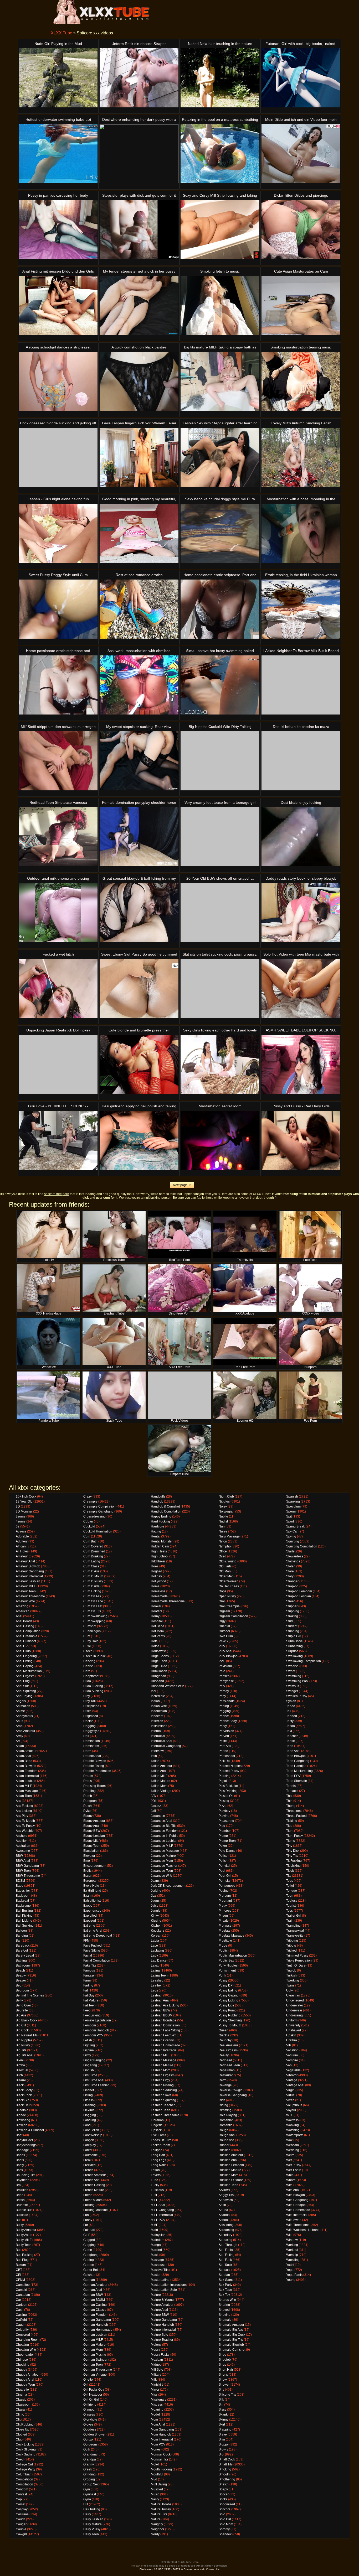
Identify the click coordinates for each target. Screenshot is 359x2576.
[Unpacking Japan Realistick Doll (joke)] (58, 1064)
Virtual (291, 2095)
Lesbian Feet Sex (163, 2035)
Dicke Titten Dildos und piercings (301, 195)
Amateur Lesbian (28, 1581)
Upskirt (291, 2035)
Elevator (89, 1856)
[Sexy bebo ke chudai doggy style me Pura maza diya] (220, 533)
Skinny (224, 2419)
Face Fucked (93, 1946)
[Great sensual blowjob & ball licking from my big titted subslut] (139, 913)
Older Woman (229, 1581)
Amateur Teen (26, 1591)
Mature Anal (159, 2310)
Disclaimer (146, 2569)
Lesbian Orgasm (163, 2075)
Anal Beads (24, 1621)
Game (88, 2250)
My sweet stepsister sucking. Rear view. (139, 727)
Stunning (293, 1631)
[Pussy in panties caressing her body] (58, 230)
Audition (22, 1841)
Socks (223, 2499)
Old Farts (225, 1566)
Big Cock (22, 2030)
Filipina (89, 2050)
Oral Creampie (229, 1606)
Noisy (223, 1506)
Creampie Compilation (99, 1506)
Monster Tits (160, 2459)
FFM (86, 1941)
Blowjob (22, 2125)
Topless (292, 1901)
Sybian (291, 1701)
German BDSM (94, 2300)
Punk (222, 1975)
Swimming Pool (297, 1681)
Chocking (23, 2365)
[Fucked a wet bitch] (58, 989)
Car (18, 2300)
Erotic (87, 1871)
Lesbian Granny (162, 2040)
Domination (92, 1741)
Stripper (292, 1606)
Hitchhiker (158, 1561)
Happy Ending (161, 1516)
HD (86, 2504)
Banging (22, 1936)
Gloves (88, 2424)
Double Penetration (97, 1771)
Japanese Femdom (165, 1831)
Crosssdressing (94, 1516)
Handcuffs (158, 1496)
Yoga (290, 2270)
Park (222, 1686)
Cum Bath (90, 1541)
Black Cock (24, 2095)
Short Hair (226, 2370)
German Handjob (96, 2325)
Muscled (157, 2489)
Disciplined (91, 1706)
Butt (19, 2250)
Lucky (155, 2185)
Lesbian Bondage (164, 2020)
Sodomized (227, 2504)
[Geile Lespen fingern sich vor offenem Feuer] (139, 457)
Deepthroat (91, 1676)
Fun (86, 2215)
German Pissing (95, 2355)
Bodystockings (26, 2145)
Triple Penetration (299, 1960)
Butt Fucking (25, 2255)
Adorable (22, 1536)
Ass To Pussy (25, 1826)
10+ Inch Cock (26, 1496)
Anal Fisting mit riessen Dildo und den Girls (58, 271)
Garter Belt (91, 2270)
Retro (223, 2080)
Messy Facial (160, 2355)
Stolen (291, 1566)
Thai (289, 1796)
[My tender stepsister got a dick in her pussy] (139, 306)
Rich (222, 2100)
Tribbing (292, 1941)
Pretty (223, 1906)
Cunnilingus (92, 1631)
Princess (225, 1911)
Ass (18, 1801)
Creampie (90, 1501)
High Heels (159, 1551)
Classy (21, 2410)
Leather (156, 1985)
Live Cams (158, 2135)
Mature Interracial (163, 2330)
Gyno (87, 2499)
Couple (21, 2529)
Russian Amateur (231, 2155)
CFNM (20, 2280)
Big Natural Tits (27, 2035)
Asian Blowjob (26, 1766)
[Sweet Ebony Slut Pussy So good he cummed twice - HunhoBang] (139, 989)
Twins (290, 1985)
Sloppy (224, 2444)
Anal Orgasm (25, 1676)
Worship (292, 2255)
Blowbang (23, 2120)
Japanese (158, 1816)
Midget (156, 2365)
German (89, 2280)
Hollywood (158, 1581)
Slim (222, 2439)
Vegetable (293, 2070)
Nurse (223, 1531)
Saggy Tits (226, 2195)
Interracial (158, 1736)
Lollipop (157, 2150)
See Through (228, 2245)
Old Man (225, 1571)
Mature (156, 2295)
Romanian (226, 2120)
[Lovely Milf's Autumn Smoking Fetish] (301, 457)
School (224, 2220)
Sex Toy (224, 2295)
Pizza (223, 1806)
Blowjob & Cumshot (30, 2130)
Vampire (292, 2060)
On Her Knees (229, 1586)
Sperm (291, 1511)
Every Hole (91, 1886)
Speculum (293, 1506)
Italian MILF (159, 1776)
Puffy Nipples (228, 1965)
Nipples (224, 1501)
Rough (224, 2130)
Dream (88, 1776)
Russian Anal (228, 2160)
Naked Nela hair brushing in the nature (220, 44)
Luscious (157, 2190)
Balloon (21, 1931)
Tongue (292, 1891)
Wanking (293, 2125)
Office (223, 1551)
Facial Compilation (97, 1960)
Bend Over (23, 2005)
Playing (224, 1816)
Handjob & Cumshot (165, 1506)
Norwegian (227, 1511)
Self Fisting (227, 2255)
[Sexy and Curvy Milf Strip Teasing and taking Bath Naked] (220, 230)
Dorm (87, 1751)
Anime (20, 1711)
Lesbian (157, 1995)
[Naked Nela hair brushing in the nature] (220, 78)
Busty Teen (24, 2245)
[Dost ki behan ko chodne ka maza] (301, 761)
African (21, 1546)
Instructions (159, 1726)
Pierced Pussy (229, 1771)
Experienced (92, 1911)
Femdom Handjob (96, 2030)
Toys (289, 1911)
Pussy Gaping (229, 1995)
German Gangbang (97, 2320)
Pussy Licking (229, 2000)
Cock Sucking (26, 2454)
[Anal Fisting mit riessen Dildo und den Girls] (58, 306)
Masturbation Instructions (169, 2285)
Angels (21, 1701)
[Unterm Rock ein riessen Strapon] (139, 78)
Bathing (21, 1960)
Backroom (23, 1896)
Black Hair (23, 2105)
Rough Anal (227, 2135)
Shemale (225, 2320)
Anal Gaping (25, 1666)
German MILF (93, 2340)
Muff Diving (159, 2484)
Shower (224, 2385)
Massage (157, 2260)
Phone (223, 1751)
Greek (88, 2469)
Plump (223, 1836)
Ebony (88, 1816)
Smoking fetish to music (220, 271)
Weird (290, 2155)
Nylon (223, 1541)
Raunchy (225, 2040)
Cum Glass (91, 1566)
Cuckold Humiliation (98, 1531)
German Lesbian (95, 2335)
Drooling (89, 1791)
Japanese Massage (165, 1851)
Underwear (294, 2010)
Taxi (289, 1731)
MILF (154, 2200)
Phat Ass (225, 1746)
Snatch (224, 2484)
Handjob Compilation (166, 1511)
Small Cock (227, 2459)
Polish (223, 1861)
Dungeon (90, 1801)
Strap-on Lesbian (299, 1596)
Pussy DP (226, 1985)
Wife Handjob (296, 2205)
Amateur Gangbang (30, 1571)
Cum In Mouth (93, 1576)
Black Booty (24, 2090)
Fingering (90, 2065)
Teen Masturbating (299, 1771)
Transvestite (295, 1936)
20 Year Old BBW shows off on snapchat (220, 878)
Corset (20, 2504)
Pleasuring (226, 1821)
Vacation (292, 2050)
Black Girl (23, 2100)
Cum (87, 1536)
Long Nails (159, 2165)
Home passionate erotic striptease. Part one (220, 575)
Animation (23, 1706)
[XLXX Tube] (103, 12)
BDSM (20, 1881)
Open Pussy (227, 1596)
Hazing (156, 1531)
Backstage (23, 1906)
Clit (18, 2419)
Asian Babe (24, 1761)
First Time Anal (94, 2080)
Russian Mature (230, 2170)
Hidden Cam (160, 1546)
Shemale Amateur (231, 2325)
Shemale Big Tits (231, 2340)
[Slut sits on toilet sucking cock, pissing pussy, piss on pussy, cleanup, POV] (220, 989)
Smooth (224, 2474)
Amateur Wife (25, 1601)
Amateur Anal (25, 1561)
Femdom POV (93, 2035)
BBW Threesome (28, 1876)
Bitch (19, 2075)
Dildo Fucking (93, 1686)
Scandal (225, 2215)
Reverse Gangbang (233, 2095)
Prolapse (225, 1926)
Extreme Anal (93, 1931)
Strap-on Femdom (299, 1591)
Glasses (89, 2415)
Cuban (88, 1521)
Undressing (294, 2015)
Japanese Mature (163, 1856)
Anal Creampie (27, 1636)
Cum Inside (91, 1586)
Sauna (223, 2210)
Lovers (156, 2175)
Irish (154, 1756)
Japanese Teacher (164, 1866)
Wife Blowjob (296, 2195)
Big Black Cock (27, 2020)
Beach (20, 1970)
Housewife (158, 1651)
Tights (291, 1841)
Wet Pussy (294, 2165)
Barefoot (22, 1951)
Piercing (225, 1776)
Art (18, 1741)
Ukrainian (293, 1995)
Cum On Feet (93, 1606)
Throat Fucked (296, 1816)
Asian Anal (23, 1756)
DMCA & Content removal (188, 2569)
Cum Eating (92, 1561)
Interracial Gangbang (166, 1746)
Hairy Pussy (92, 2529)
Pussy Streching (230, 2020)
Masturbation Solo (164, 2290)
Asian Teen (24, 1796)
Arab (19, 1726)
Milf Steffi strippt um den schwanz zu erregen (58, 727)
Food (87, 2125)
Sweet (291, 1671)
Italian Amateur (161, 1766)
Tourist (291, 1906)
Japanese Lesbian (164, 1841)
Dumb (88, 1796)
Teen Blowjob (296, 1756)
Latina (155, 1970)
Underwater (295, 2005)
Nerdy (155, 2534)
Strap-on (292, 1586)
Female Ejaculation (97, 2020)
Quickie (224, 2035)
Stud (289, 1621)
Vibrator (292, 2075)
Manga (156, 2245)
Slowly (223, 2449)
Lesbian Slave (161, 2095)
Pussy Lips (226, 2005)
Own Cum (226, 1636)
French (88, 2170)
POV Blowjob (228, 1656)
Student (292, 1626)
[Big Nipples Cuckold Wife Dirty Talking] (220, 761)
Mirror (155, 2390)
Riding (223, 2105)
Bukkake (22, 2215)
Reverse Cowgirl (231, 2090)
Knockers (158, 1931)
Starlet (291, 1551)
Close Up (22, 2429)
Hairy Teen (91, 2534)
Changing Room (28, 2340)
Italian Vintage (161, 1791)
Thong (291, 1806)
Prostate (225, 1931)
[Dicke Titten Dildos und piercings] (301, 230)
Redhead (225, 2060)
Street (290, 1601)
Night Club (226, 1496)
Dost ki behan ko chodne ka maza (301, 727)
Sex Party (225, 2285)
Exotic (88, 1906)
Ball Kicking (24, 1916)
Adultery (22, 1541)
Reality (224, 2055)
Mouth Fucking (161, 2469)
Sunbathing (294, 1646)
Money (156, 2449)
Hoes (155, 1566)
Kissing (156, 1921)
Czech (88, 1651)
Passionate (227, 1701)
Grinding (89, 2474)
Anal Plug (23, 1681)
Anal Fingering (26, 1656)
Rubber (224, 2145)
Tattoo (291, 1726)
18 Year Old (24, 1501)
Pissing (224, 1801)
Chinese (22, 2360)
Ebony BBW (92, 1831)
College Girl (24, 2464)
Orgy (222, 1621)
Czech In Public (94, 1656)
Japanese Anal (161, 1821)
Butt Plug (22, 2260)
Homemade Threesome (168, 1601)
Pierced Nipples (230, 1766)
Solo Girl (225, 2519)
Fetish (88, 2040)
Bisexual (22, 2070)
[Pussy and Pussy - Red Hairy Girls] (301, 1140)
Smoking (225, 2469)
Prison (223, 1916)
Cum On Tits (92, 1611)
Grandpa (90, 2459)
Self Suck (225, 2265)
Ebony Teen (92, 1846)
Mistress (157, 2405)
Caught (21, 2325)
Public (223, 1951)
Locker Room (160, 2145)
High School (160, 1556)
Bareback (23, 1946)
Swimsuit (293, 1686)
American (23, 1611)
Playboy (224, 1811)
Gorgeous (90, 2444)
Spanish (292, 1496)
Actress (21, 1531)
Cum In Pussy (93, 1581)
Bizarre (21, 2080)
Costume (22, 2514)
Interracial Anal (161, 1741)
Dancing (89, 1661)
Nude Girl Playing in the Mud (58, 44)
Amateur (22, 1556)
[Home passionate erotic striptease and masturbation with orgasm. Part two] (58, 685)
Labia (155, 1941)
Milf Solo (157, 2370)
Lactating (157, 1951)
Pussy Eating (228, 1990)
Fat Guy (89, 1995)
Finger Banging (94, 2060)
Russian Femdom (231, 2165)
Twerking (293, 1980)
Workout (292, 2250)
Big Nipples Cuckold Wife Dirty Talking (220, 727)
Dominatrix (91, 1746)
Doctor (88, 1721)
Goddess (90, 2429)
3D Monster (24, 1511)
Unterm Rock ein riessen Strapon (139, 44)
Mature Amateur (162, 2305)
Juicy (155, 1906)
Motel (155, 2464)
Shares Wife (227, 2300)
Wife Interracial (297, 2215)
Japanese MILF (162, 1846)
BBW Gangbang (27, 1866)
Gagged (89, 2240)
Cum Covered (93, 1546)
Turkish (291, 1975)
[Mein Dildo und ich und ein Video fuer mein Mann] (301, 154)
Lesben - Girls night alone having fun (58, 499)
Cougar (21, 2524)
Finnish (89, 2070)
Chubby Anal (25, 2380)
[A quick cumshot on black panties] (139, 381)
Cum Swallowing (95, 1616)
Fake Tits (90, 1965)
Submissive (294, 1641)
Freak (87, 2160)
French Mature (94, 2190)
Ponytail (224, 1866)
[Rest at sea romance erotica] (139, 609)
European (90, 1881)
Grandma (90, 2454)
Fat (86, 1990)
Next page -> (182, 1185)
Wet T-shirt (294, 2170)
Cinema (21, 2395)
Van (289, 2065)
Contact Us (213, 2569)
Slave (223, 2434)
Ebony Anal (91, 1826)
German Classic (95, 2310)
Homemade (159, 1596)
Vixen (290, 2100)
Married (156, 2250)
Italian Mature (161, 1781)
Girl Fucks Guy (94, 2390)
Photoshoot (227, 1756)
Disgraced (91, 1716)
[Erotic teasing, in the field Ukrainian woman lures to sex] (301, 609)
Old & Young (228, 1561)
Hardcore (158, 1526)
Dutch (88, 1806)
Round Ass (226, 2140)
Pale (222, 1671)
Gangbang (91, 2255)
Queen (224, 2030)
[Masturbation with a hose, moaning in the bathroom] (301, 533)
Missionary (159, 2400)
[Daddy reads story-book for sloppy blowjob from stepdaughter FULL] (301, 913)
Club (19, 2439)
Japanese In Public (165, 1836)
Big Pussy (23, 2045)
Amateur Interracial (29, 1576)
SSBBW (224, 2190)
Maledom (158, 2240)
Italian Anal (159, 1771)
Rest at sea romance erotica (139, 575)
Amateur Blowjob (28, 1566)
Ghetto (88, 2380)
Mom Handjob (161, 2434)
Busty (20, 2225)
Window (292, 2240)
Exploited (90, 1916)
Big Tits (21, 2050)
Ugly (289, 1990)
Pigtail (223, 1781)
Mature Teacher (162, 2340)
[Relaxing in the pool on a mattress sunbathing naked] (220, 154)
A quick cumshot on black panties (139, 347)
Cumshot (90, 1626)
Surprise (292, 1651)
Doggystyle (91, 1731)
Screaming (226, 2230)
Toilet (290, 1886)
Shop (222, 2365)
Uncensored (295, 2000)
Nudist (223, 1521)
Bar (18, 1941)
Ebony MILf (91, 1841)
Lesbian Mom (161, 2070)
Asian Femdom (27, 1771)
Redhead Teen (229, 2065)
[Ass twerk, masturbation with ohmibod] (139, 685)
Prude (223, 1946)
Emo (87, 1861)
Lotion (155, 2170)
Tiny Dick (293, 1851)
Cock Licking (25, 2444)
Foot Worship (93, 2135)
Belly (19, 2000)
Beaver (21, 1980)
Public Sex (226, 1960)
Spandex (225, 2534)
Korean (156, 1936)
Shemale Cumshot (232, 2350)
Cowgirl (21, 2534)
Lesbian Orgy (160, 2080)
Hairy (87, 2514)
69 (18, 1526)
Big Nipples (24, 2040)
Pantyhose (226, 1681)
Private (224, 1921)
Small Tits (226, 2464)
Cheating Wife (26, 2350)
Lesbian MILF (161, 2055)
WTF (289, 2115)
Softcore (225, 2509)
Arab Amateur (25, 1731)
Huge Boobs (160, 1656)
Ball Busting (24, 1911)
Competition (24, 2479)
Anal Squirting (26, 1691)
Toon (290, 1896)
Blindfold (22, 2110)
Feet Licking (92, 2015)
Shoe (222, 2355)
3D (18, 1506)
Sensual (225, 2270)
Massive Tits (160, 2270)
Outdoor (224, 1631)
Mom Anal (158, 2424)
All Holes (22, 1551)
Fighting (89, 2045)
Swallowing (294, 1656)
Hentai (156, 1536)
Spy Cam (293, 1531)
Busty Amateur (26, 2230)
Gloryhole (90, 2419)
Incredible (158, 1696)
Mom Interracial (162, 2439)
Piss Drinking (228, 1791)
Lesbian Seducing (164, 2090)
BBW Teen (23, 1871)
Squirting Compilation (302, 1546)
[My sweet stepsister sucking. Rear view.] (139, 761)
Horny (155, 1616)
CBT (19, 2270)
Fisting (88, 2095)
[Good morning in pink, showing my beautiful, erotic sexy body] (139, 533)
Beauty (21, 1975)
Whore (291, 2180)
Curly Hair (91, 1641)
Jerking (156, 1891)
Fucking (89, 2205)
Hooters (157, 1611)
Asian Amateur (26, 1751)
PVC (222, 1661)
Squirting (293, 1541)
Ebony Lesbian (94, 1836)
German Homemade (98, 2330)
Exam (87, 1896)
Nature (156, 2519)
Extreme (89, 1926)
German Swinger (95, 2360)
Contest (21, 2494)
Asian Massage (27, 1791)
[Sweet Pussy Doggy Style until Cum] (58, 609)
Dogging (89, 1726)
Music (155, 2494)
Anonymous (24, 1716)
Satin (222, 2205)
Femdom (90, 2025)
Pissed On (226, 1796)
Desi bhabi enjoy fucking (301, 802)
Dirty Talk (90, 1701)
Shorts (223, 2375)
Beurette (22, 2010)
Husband (157, 1681)
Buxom (21, 2265)
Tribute (291, 1946)
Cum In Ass (91, 1571)
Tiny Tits (292, 1856)
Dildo (87, 1681)
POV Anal (225, 1651)
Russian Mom (229, 2175)
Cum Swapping (94, 1621)
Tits (289, 1876)
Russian (225, 2150)
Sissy (222, 2410)
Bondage (22, 2150)
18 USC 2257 (162, 2569)
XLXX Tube (61, 33)
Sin (221, 2405)
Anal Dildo (23, 1651)
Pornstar (225, 1881)
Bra (18, 2185)
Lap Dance (159, 1960)
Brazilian (22, 2190)
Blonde (21, 2115)
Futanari (89, 2230)
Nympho (225, 1546)
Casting (21, 2315)
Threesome (294, 1811)
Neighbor (158, 2529)
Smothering (227, 2479)
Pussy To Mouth (230, 2025)
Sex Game (226, 2280)
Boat (19, 2135)
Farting (88, 1985)
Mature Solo (160, 2335)
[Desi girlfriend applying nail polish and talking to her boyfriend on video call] (139, 1140)
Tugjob (291, 1970)
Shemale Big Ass (231, 2330)
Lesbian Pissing (162, 2085)
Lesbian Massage (164, 2060)
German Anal (93, 2290)
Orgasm (224, 1611)
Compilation (24, 2484)
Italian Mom (159, 1786)
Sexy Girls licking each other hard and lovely (220, 1030)
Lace (154, 1946)
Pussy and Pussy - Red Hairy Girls (301, 1106)
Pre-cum (225, 1896)
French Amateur (95, 2175)
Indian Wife (159, 1706)
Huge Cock (159, 1661)
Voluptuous (294, 2105)
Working (292, 2245)
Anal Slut (22, 1686)
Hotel (155, 1641)
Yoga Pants (294, 2275)
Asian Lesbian (26, 1781)
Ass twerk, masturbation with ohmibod (139, 651)
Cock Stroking (26, 2449)
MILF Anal (158, 2205)
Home (155, 1586)
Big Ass (21, 2015)
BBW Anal (23, 1861)
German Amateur (95, 2285)
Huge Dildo (159, 1666)
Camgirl (21, 2290)
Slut (221, 2454)
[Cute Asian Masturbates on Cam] (301, 306)
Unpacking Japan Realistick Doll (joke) (58, 1030)
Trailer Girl (294, 1916)
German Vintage (95, 2375)
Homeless (158, 1591)
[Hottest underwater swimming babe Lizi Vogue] (58, 154)
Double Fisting (94, 1766)
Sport (290, 1521)
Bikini (20, 2060)
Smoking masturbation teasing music (301, 347)
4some (21, 1521)
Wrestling (293, 2260)
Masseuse (158, 2265)
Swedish (292, 1666)
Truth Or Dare (296, 1965)
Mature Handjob (162, 2325)
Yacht (290, 2265)
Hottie (155, 1646)
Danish (88, 1666)
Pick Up (224, 1761)
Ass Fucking (24, 1806)
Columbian (24, 2474)
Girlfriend (90, 2405)
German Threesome (98, 2370)
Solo (222, 2514)
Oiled (222, 1556)
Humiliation (159, 1671)
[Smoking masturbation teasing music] (301, 381)
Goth (87, 2449)
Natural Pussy (161, 2509)
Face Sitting (92, 1951)
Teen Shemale (297, 1781)
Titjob (290, 1871)
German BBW (93, 2295)
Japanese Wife (161, 1876)
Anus (19, 1721)
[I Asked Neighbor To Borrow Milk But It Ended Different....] (301, 685)
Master (156, 2275)
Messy (155, 2350)
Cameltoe (23, 2285)
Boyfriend (23, 2180)
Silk (221, 2400)
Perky (223, 1726)
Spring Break (296, 1526)
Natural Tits (159, 2514)
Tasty (290, 1721)
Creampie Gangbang (98, 1511)
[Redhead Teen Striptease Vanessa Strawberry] (58, 837)
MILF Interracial (162, 2215)
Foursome (91, 2155)
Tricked (291, 1951)
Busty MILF (24, 2240)
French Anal (92, 2180)
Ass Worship (25, 1831)
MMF (154, 2225)
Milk (154, 2380)
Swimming (294, 1676)
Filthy (87, 2055)
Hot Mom (157, 1631)
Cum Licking (92, 1591)
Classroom (24, 2405)
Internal (156, 1731)
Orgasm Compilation (233, 1616)
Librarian (157, 2120)
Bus (19, 2220)
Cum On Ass (92, 1596)
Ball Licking (24, 1921)
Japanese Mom (162, 1861)
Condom (22, 2489)
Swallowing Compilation (304, 1661)
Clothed (21, 2434)
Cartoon (22, 2305)
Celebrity (22, 2330)
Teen (290, 1746)
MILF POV (158, 2220)
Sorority (224, 2529)
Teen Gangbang (298, 1761)
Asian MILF (24, 1786)
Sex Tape (225, 2290)
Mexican (157, 2360)
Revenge (225, 2085)
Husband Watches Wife (168, 1686)
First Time (90, 2075)
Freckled (89, 2165)
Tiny (289, 1846)
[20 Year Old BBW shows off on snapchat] (220, 913)
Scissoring (226, 2225)
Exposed (90, 1921)
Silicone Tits (227, 2395)
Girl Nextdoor (93, 2395)
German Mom (93, 2350)
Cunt (87, 1636)
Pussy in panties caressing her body (58, 195)
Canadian (23, 2295)
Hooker (156, 1606)
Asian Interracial (27, 1776)
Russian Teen (229, 2185)
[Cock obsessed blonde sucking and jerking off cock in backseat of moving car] (58, 457)
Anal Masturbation (29, 1671)
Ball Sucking (25, 1926)
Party (222, 1696)
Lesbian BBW (161, 2010)
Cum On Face (93, 1601)
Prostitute (225, 1941)
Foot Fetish (91, 2130)
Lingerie (157, 2125)
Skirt (222, 2424)
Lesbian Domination (165, 2025)
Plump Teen (227, 1841)
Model (155, 2415)
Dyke (87, 1811)
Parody (224, 1691)
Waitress (292, 2120)
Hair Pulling (92, 2509)
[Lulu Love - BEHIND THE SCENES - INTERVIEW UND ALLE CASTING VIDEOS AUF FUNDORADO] (58, 1140)
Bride (20, 2195)
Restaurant (227, 2075)
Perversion (226, 1731)
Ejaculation (91, 1851)
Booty (20, 2165)
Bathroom (23, 1965)
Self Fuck (225, 2260)
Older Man (226, 1576)
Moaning (157, 2410)
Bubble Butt (24, 2210)
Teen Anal (293, 1751)
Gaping (89, 2260)
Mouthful (157, 2474)
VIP (289, 2045)
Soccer (224, 2494)
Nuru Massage (229, 1536)
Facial (88, 1956)
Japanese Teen (162, 1871)
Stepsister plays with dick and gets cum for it (139, 195)
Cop (19, 2499)
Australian (23, 1846)
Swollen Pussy (297, 1696)
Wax (289, 2140)
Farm (87, 1980)
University (293, 2025)
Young (291, 2280)
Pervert (224, 1736)
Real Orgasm (228, 2050)
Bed (19, 1985)
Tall (289, 1711)
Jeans (155, 1881)
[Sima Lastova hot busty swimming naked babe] (220, 685)
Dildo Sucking (93, 1691)
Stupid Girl (294, 1636)
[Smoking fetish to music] (220, 306)
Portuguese (227, 1886)
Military (156, 2375)
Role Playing (228, 2115)
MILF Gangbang (162, 2210)
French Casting (94, 2185)
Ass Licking (24, 1811)
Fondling (90, 2120)
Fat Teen (89, 2005)
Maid (154, 2230)
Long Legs (158, 2160)
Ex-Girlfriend (92, 1891)
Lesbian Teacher (163, 2105)
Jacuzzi (156, 1806)
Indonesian (159, 1711)
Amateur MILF (26, 1586)
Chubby (21, 2370)
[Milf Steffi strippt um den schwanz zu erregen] (58, 761)
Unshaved (294, 2030)
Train (290, 1921)
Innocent (157, 1716)
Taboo (291, 1706)
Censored (23, 2335)
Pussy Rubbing (230, 2015)
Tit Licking (293, 1866)
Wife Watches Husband (303, 2230)
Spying (291, 1536)
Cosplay (22, 2509)
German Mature (94, 2345)
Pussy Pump (228, 2010)
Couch (20, 2519)
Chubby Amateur (28, 2375)
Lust (154, 2195)
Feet (86, 2010)
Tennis (291, 1786)
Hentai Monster (162, 1541)
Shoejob (225, 2360)
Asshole (22, 1836)
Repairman (227, 2070)
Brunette (22, 2205)
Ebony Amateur (94, 1821)
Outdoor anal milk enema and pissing (58, 878)
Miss (154, 2395)
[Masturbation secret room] (220, 1140)
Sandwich (226, 2200)
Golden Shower (94, 2434)
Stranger (292, 1581)
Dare (87, 1671)
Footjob (89, 2140)
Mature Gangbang (164, 2320)
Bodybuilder (24, 2140)
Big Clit (21, 2025)
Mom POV (158, 2444)
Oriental (224, 1626)
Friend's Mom (93, 2200)
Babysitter (23, 1891)
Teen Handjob (296, 1766)
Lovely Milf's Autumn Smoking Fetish (301, 423)
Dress (88, 1781)
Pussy (223, 1980)
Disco (87, 1711)
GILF (87, 2235)
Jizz (154, 1896)
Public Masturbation (233, 1956)
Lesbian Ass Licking (165, 2005)
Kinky (155, 1916)
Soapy (223, 2489)
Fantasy (89, 1975)
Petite (223, 1741)
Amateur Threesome (30, 1596)
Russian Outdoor (231, 2180)
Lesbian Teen (161, 2110)
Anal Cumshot (26, 1641)
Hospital (157, 1621)
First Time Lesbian (96, 2085)
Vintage (292, 2080)
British (20, 2200)
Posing (224, 1891)
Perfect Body (228, 1721)
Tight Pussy (294, 1836)
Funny (88, 2220)
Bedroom (22, 1990)
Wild (289, 2235)
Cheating (22, 2345)
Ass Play (22, 1816)
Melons (156, 2345)
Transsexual (295, 1931)
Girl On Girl (91, 2400)
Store (290, 1571)
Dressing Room (94, 1786)
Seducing (225, 2240)
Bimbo (20, 2065)
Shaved (224, 2310)
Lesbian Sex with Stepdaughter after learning (220, 423)
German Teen (93, 2365)
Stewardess (295, 1556)
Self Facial (226, 2250)
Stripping (293, 1611)
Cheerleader (25, 2355)
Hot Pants (158, 1636)
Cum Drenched (94, 1551)
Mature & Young (162, 2300)
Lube (155, 2180)
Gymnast (90, 2494)
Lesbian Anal (160, 2000)
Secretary (225, 2235)
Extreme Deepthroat (98, 1936)
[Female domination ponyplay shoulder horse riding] (139, 837)
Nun (222, 1526)
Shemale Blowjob (231, 2345)
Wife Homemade (298, 2210)
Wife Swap (294, 2220)
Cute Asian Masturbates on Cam (301, 271)
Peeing (224, 1706)
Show (223, 2380)
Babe (20, 1886)
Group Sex (91, 2484)
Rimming (225, 2110)
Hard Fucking (160, 1521)
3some (21, 1516)
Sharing (224, 2305)
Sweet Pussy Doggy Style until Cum (58, 575)
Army (19, 1736)
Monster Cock (161, 2454)
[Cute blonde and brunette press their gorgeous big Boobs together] (139, 1064)
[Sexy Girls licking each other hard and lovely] (220, 1064)
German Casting (95, 2305)
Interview (157, 1751)
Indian (155, 1701)
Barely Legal (25, 1956)
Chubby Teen (25, 2385)
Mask (155, 2255)
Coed (20, 2459)
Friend (88, 2195)
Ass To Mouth (25, 1821)
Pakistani (225, 1666)
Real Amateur (228, 2045)
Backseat (22, 1901)
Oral (222, 1601)
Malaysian (158, 2235)
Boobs (20, 2155)
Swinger (292, 1691)
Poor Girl (225, 1876)
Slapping (225, 2429)
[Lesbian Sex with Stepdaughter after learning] (220, 457)
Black (20, 2085)
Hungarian (158, 1676)
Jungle (156, 1911)
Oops (222, 1591)
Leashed (157, 1980)
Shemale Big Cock (232, 2335)
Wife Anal (293, 2190)
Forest (88, 2150)
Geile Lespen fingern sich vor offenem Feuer (139, 423)
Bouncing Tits (25, 2175)
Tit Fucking (294, 1861)
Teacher (292, 1736)
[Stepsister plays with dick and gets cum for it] (139, 230)
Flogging (90, 2115)
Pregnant (225, 1901)
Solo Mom (226, 2524)
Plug (222, 1826)
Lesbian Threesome (165, 2115)
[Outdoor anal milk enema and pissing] (58, 913)
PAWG (223, 1641)
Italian (155, 1761)
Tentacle (292, 1791)
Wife (289, 2185)
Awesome (23, 1851)
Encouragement (95, 1866)
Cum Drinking (93, 1556)
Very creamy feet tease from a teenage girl (220, 802)
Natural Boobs (161, 2504)
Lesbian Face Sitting (165, 2030)
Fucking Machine (96, 2210)
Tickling (292, 1821)
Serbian (224, 2275)
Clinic (20, 2415)
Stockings (293, 1561)
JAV (154, 1796)
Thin (289, 1801)
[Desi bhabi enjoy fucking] (301, 837)
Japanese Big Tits (164, 1826)
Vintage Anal (295, 2085)
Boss (19, 2170)
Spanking (293, 1501)
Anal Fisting (24, 1661)
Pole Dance (227, 1851)
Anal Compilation (28, 1631)
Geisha (88, 2275)
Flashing (89, 2105)
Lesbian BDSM (162, 2015)
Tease (291, 1741)
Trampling (293, 1926)
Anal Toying (24, 1696)
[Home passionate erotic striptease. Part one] (220, 609)
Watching (293, 2130)
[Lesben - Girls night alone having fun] (58, 533)
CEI (18, 2275)
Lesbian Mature (162, 2065)
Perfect (224, 1716)
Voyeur (291, 2110)
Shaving (225, 2315)
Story (290, 1576)
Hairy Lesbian (93, 2519)
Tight (290, 1831)
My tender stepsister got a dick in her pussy (139, 271)
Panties (224, 1676)
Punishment (227, 1970)
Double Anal (92, 1756)
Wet (289, 2160)
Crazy (88, 1496)
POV (222, 1646)
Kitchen (156, 1926)
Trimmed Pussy (297, 1956)
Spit (289, 1516)
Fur (86, 2225)
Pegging (225, 1711)
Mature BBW (160, 2315)
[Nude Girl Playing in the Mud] (58, 78)
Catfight (21, 2320)
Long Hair (158, 2155)
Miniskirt (157, 2385)
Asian (20, 1746)
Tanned (292, 1716)
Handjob (157, 1501)
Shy (221, 2390)
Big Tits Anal (25, 2055)
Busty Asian (24, 2235)
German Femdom (96, 2315)
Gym (87, 2489)
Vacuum (292, 2055)
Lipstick (156, 2130)
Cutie (87, 1646)
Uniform (292, 2020)
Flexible (89, 2110)
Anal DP (22, 1646)
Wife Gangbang (297, 2200)
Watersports (295, 2135)
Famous (89, 1970)
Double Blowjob (95, 1761)
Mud (154, 2479)
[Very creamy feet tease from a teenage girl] (220, 837)
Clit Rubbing (25, 2424)
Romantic (225, 2125)
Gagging (89, 2245)
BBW (19, 1856)
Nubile (223, 1516)
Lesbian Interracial (164, 2050)
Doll (86, 1736)
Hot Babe (158, 1626)
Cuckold (89, 1526)
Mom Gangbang (162, 2429)
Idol (153, 1691)
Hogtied (157, 1571)
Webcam (293, 2145)
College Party (25, 2469)
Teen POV (293, 1776)
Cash (20, 2310)
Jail (153, 1811)
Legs (154, 1990)
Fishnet (89, 2090)
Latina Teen (159, 1975)
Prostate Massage (232, 1936)
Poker (223, 1846)
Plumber (225, 1831)
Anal (19, 1616)
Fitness (88, 2100)
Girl (86, 2385)
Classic (21, 2400)
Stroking (292, 1616)
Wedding (293, 2150)
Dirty (87, 1696)
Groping (89, 2479)
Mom (154, 2419)
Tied (289, 1826)
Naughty (157, 2524)
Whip (290, 2175)
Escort (88, 1876)
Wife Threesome (298, 2225)
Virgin (290, 2090)
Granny (89, 2464)
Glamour (89, 2410)
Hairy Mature (93, 2524)
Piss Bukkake (228, 1786)
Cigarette (22, 2390)
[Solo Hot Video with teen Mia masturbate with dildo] (301, 989)
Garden (89, 2265)
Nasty (155, 2499)
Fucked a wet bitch (58, 954)
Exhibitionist (92, 1901)
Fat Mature (91, 2000)
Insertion (157, 1721)
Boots (20, 2160)
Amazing (22, 1606)
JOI (153, 1801)
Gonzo (88, 2439)
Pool (222, 1871)
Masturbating (160, 2280)
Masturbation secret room (220, 1106)
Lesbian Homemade (165, 2045)
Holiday (156, 1576)
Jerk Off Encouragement (168, 1886)
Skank (223, 2415)
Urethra (292, 2040)
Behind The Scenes (30, 1995)
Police (223, 1856)
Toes (290, 1881)
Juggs (155, 1901)
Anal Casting (25, 1626)
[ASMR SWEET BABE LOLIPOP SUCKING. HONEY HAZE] (301, 1064)
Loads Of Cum (161, 2140)
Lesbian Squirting (163, 2100)
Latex (155, 1965)
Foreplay (90, 2145)
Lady (154, 1956)
